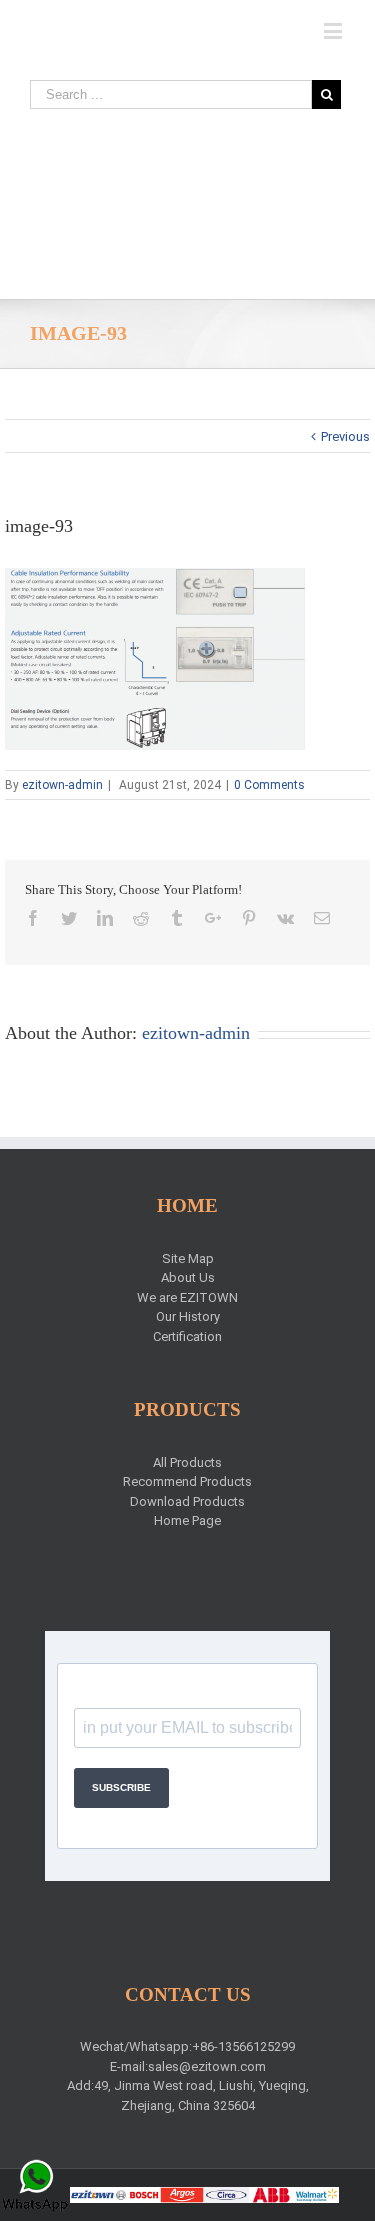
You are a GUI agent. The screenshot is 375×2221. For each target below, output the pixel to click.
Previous (345, 436)
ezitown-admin (62, 785)
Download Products (187, 1501)
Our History (188, 1316)
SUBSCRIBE (121, 1787)
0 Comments (269, 785)
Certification (187, 1336)
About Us (188, 1277)
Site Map (188, 1258)
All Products (187, 1462)
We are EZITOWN (187, 1297)
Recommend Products (187, 1481)
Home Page (187, 1520)
